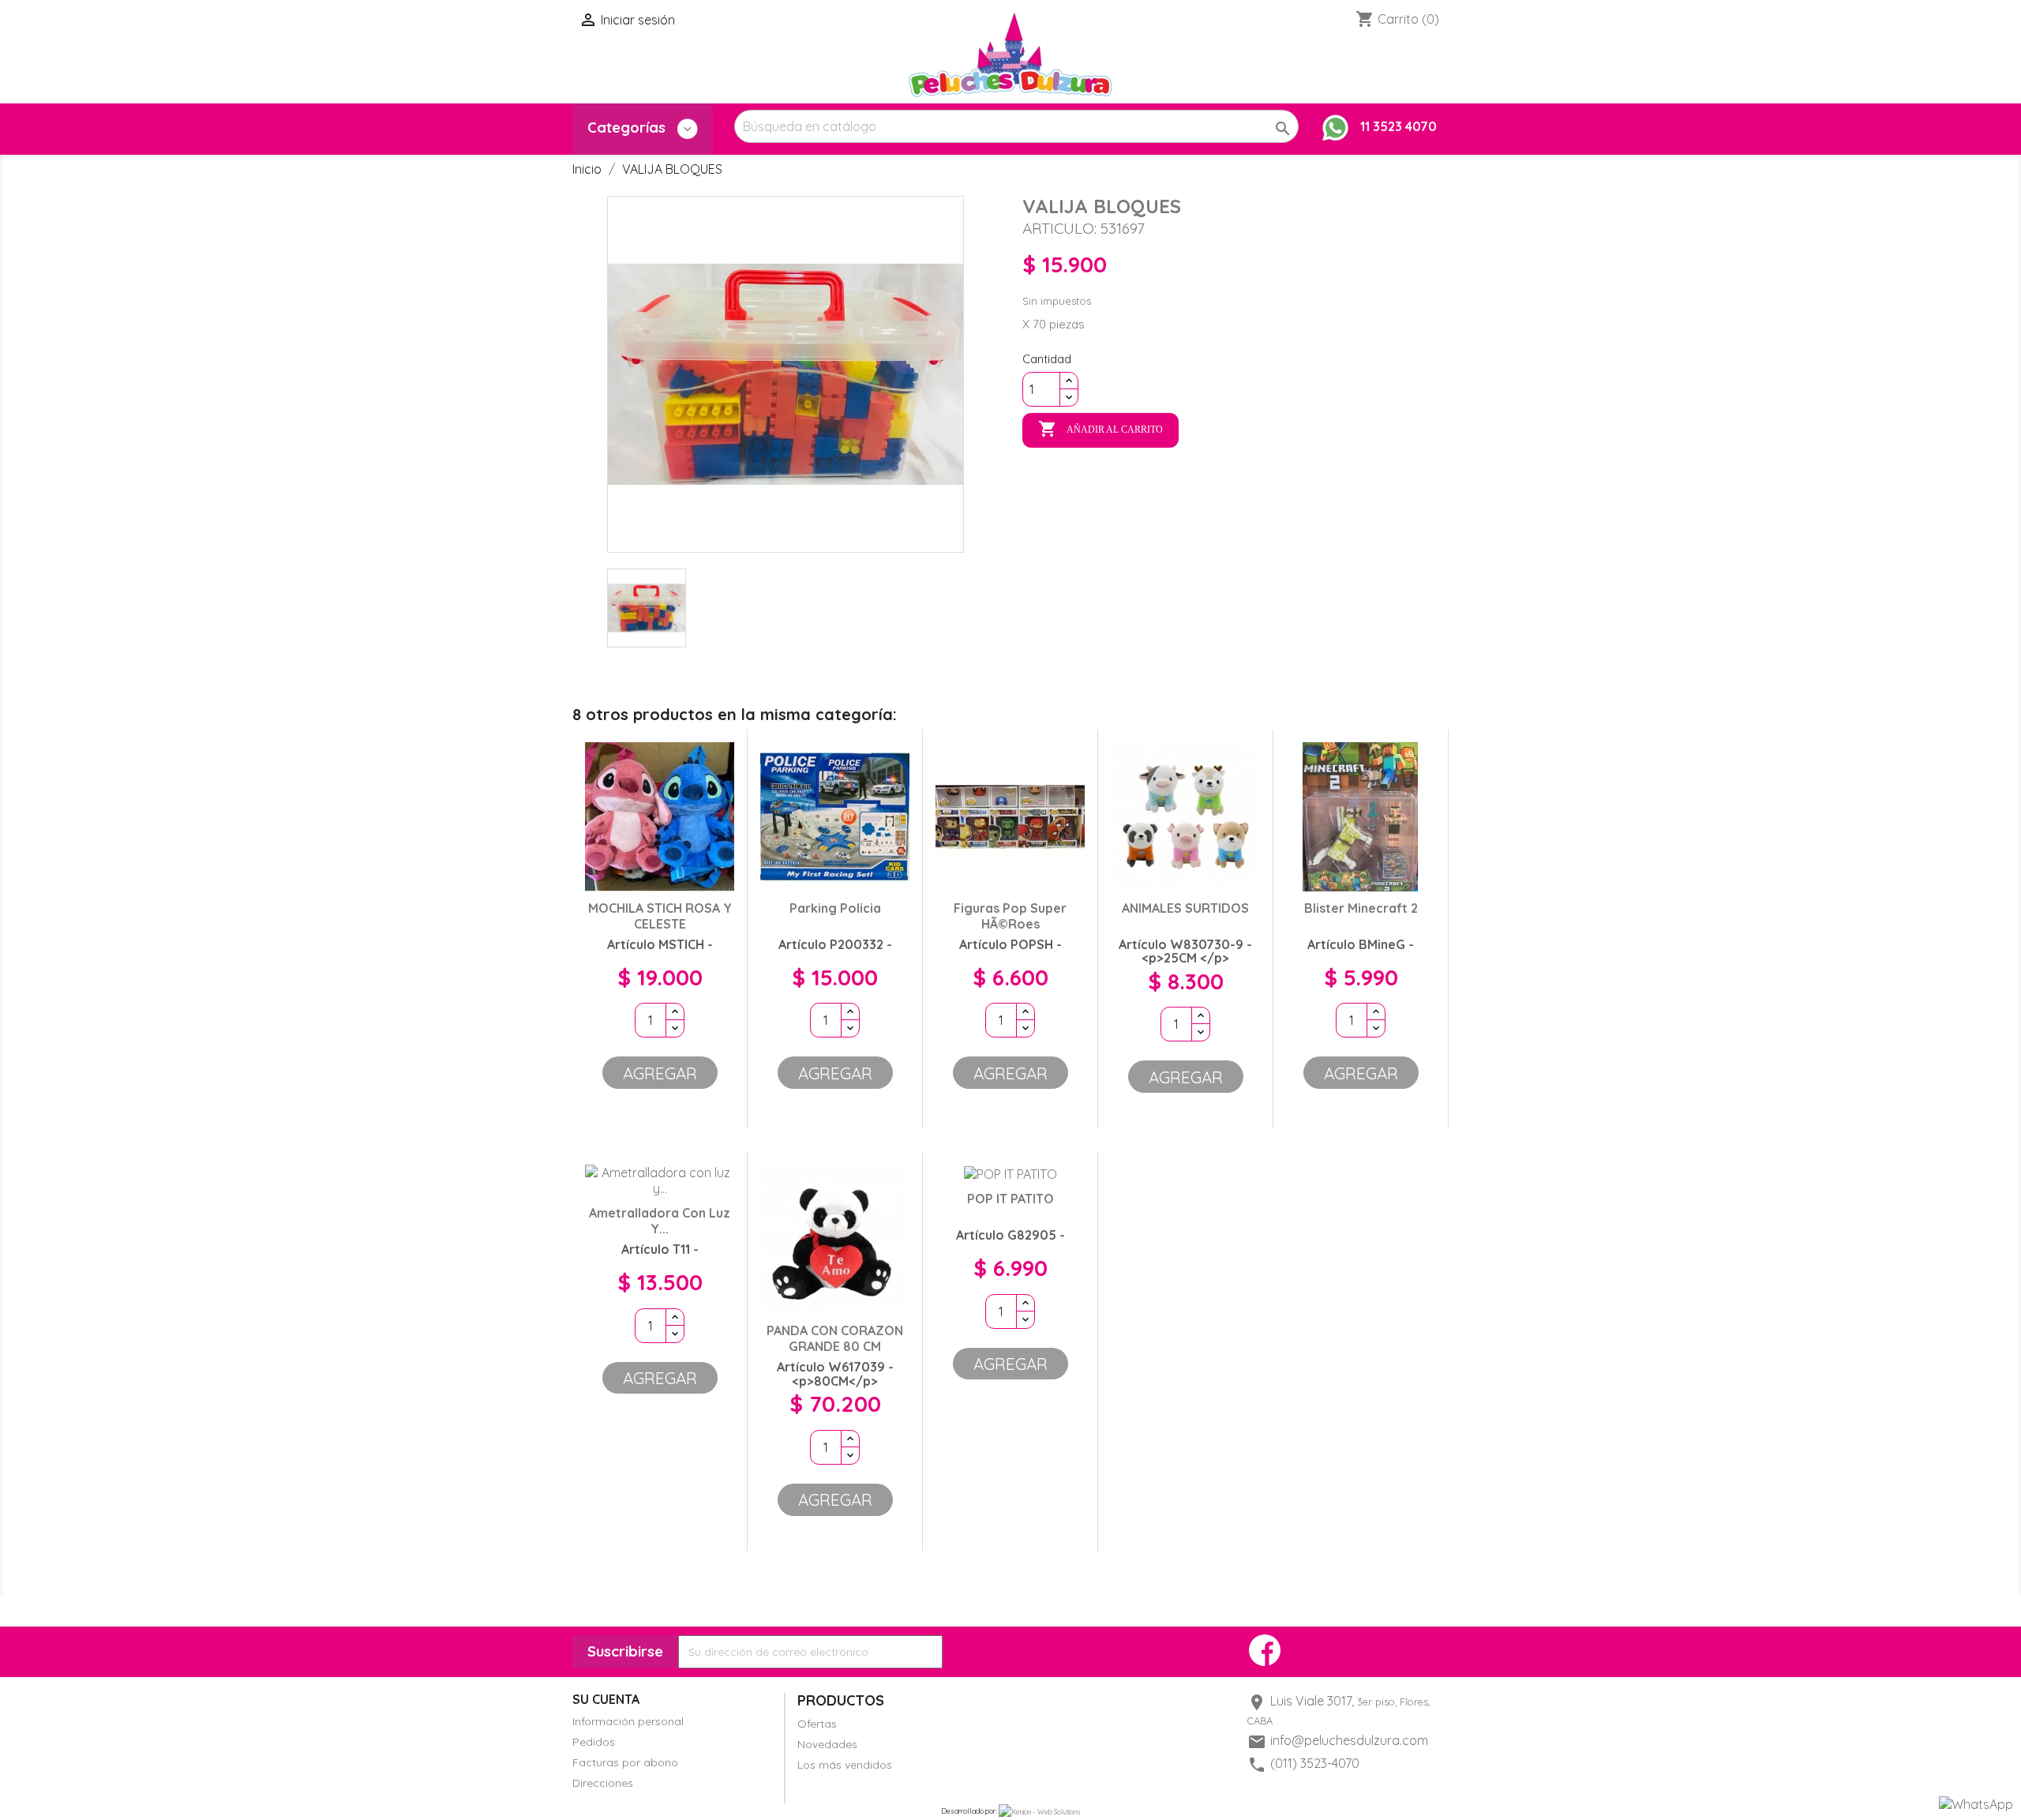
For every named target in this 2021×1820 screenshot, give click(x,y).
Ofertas (817, 1724)
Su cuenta (606, 1699)
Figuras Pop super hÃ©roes (1010, 916)
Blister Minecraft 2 (1361, 908)
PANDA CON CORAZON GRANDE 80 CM (835, 1338)
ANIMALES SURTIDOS (1185, 908)
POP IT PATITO (1010, 1199)
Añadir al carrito (1100, 429)
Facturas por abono (625, 1762)
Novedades (827, 1744)
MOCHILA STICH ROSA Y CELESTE (660, 916)
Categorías (628, 128)
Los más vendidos (845, 1765)
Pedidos (594, 1742)
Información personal (628, 1721)
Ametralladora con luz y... (660, 1221)
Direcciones (603, 1783)
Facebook (1265, 1650)
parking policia (835, 908)
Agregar (660, 1073)
